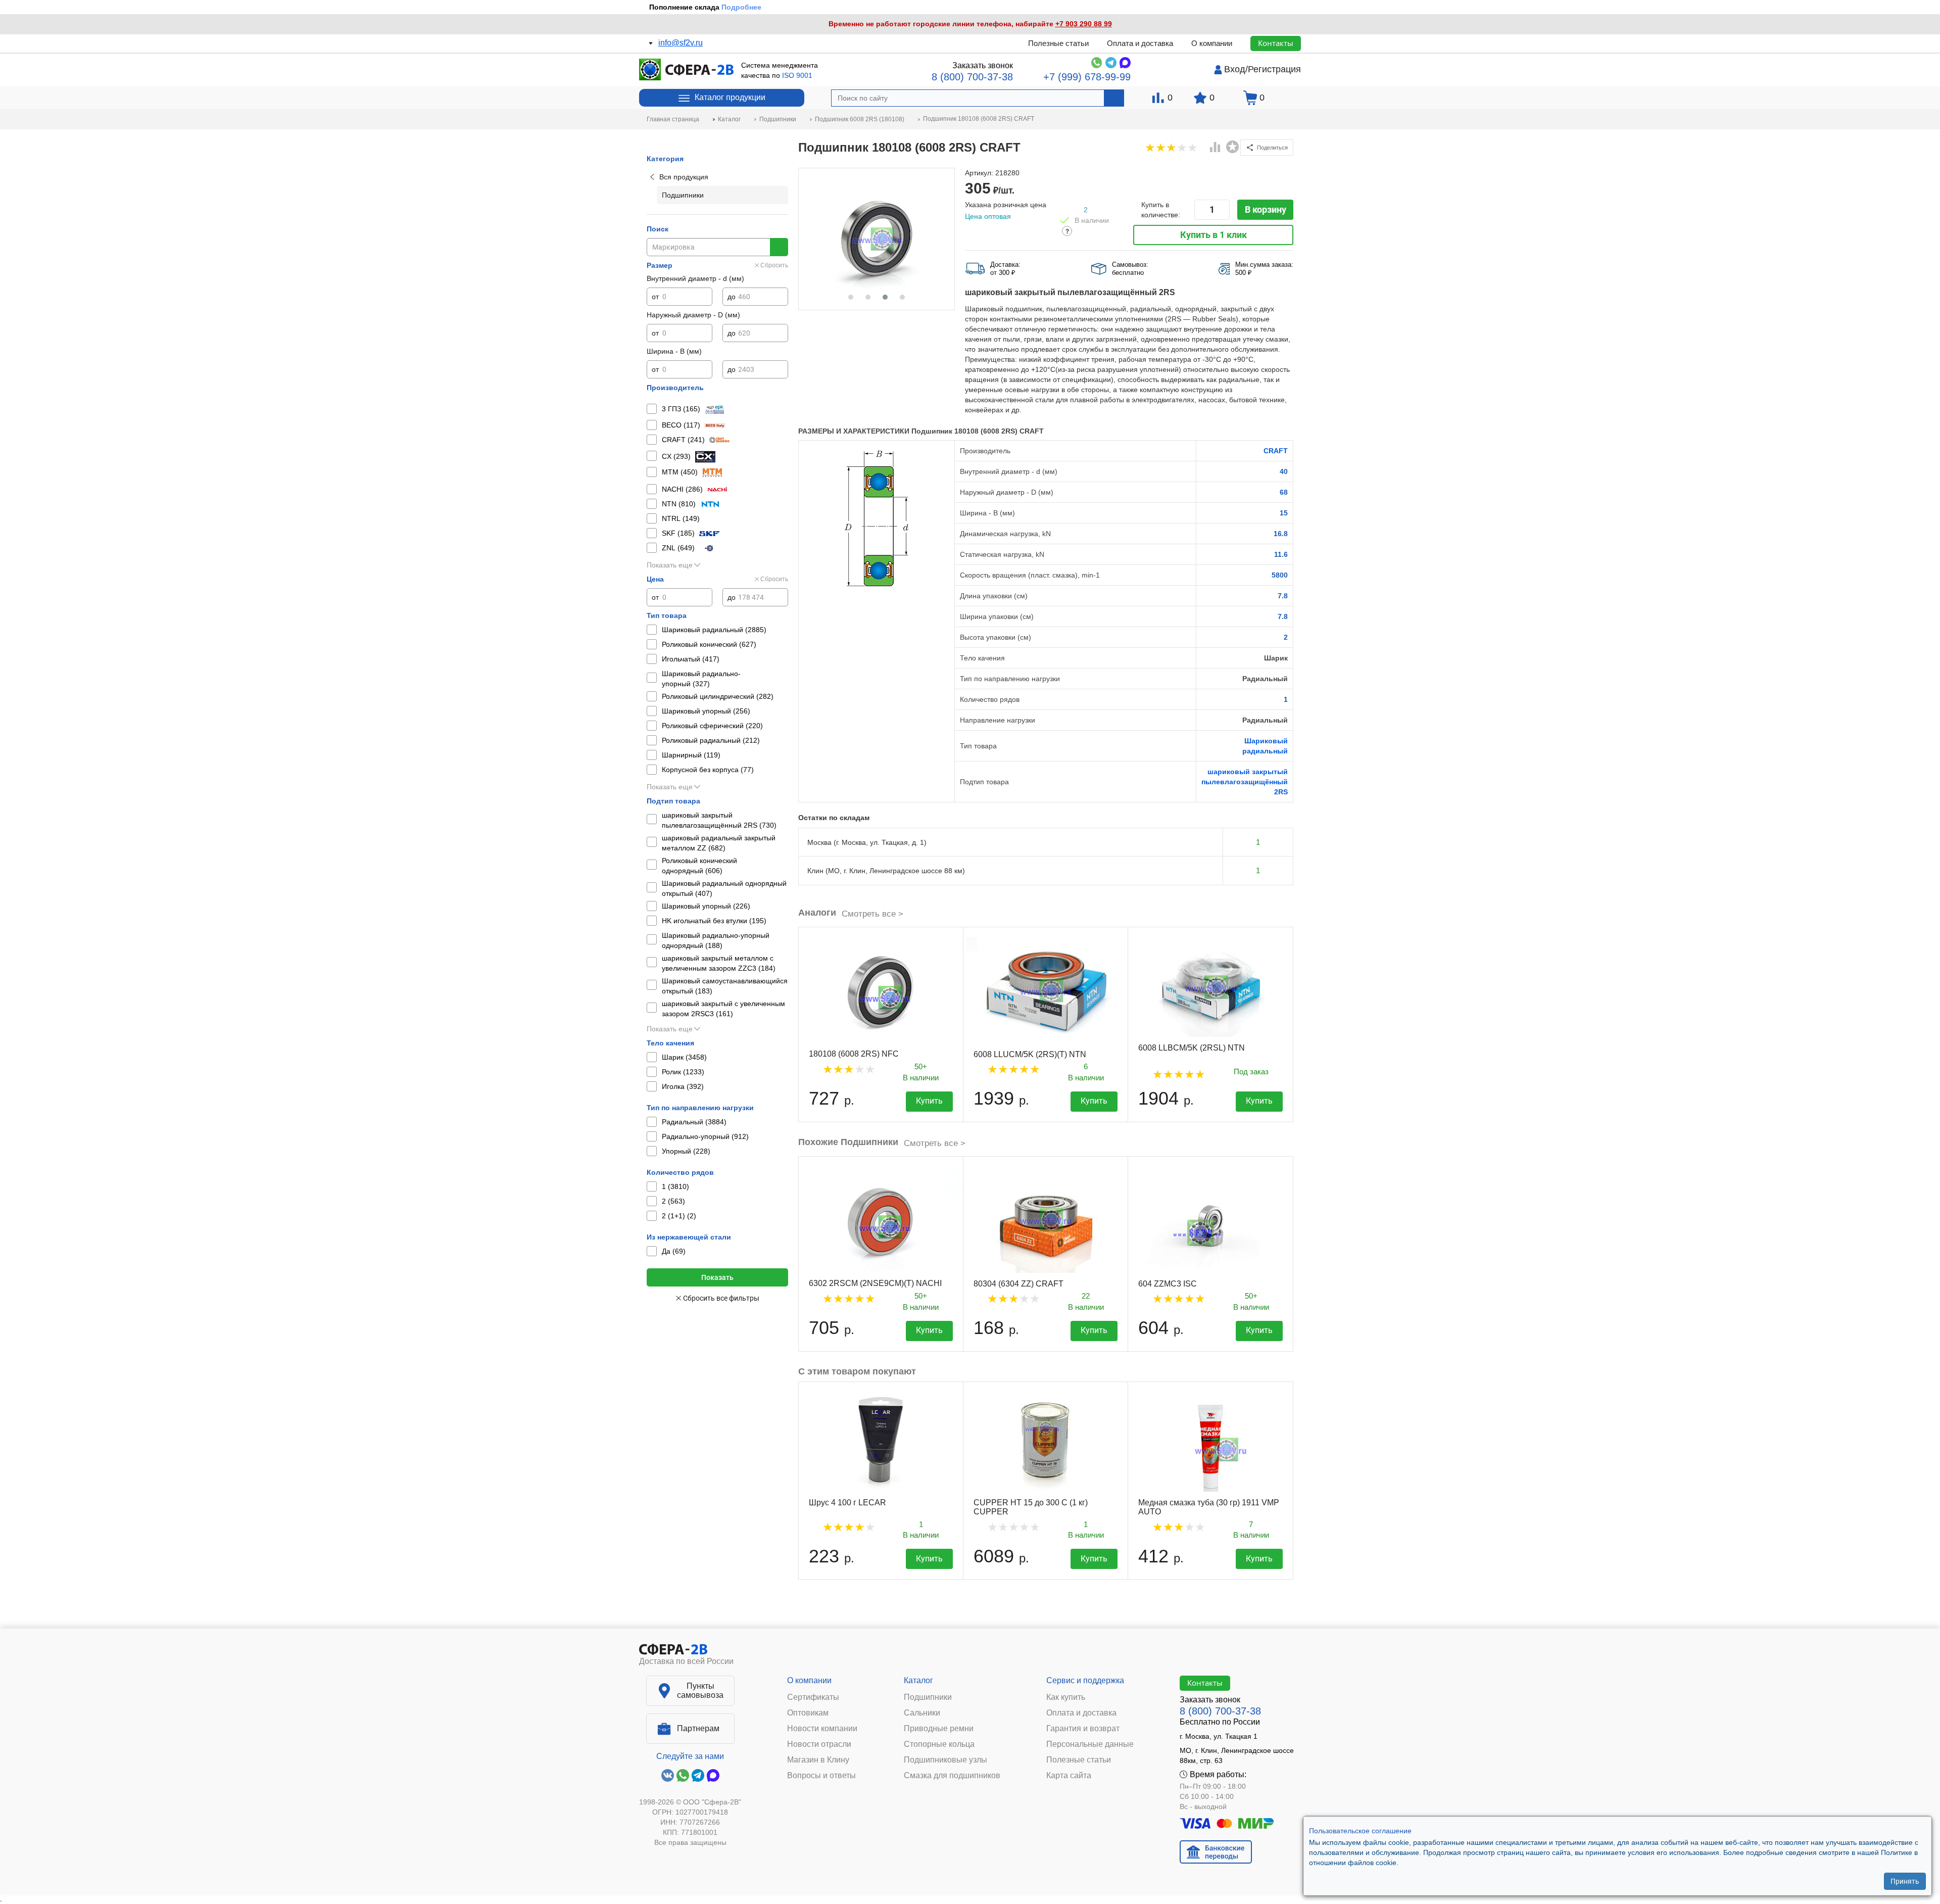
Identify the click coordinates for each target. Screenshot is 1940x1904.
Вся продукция (684, 177)
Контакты (1276, 43)
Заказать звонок (983, 65)
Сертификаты (813, 1697)
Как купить (1066, 1697)
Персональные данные (1090, 1744)
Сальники (922, 1713)
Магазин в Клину (818, 1760)
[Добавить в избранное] (1233, 147)
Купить (929, 1101)
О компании (1212, 43)
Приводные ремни (939, 1729)
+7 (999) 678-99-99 (1087, 77)
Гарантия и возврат (1083, 1729)
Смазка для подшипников (952, 1776)
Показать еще (670, 565)
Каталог (918, 1680)
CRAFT (1276, 451)
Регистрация (1274, 69)
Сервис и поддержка (1085, 1680)
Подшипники (928, 1697)
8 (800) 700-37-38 (972, 77)
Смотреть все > (872, 914)
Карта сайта (1069, 1776)
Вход (1235, 69)
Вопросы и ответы (821, 1776)
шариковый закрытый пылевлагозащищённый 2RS (1245, 782)
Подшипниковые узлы (945, 1760)
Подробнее (741, 7)
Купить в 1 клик (1214, 235)
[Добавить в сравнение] (1216, 148)
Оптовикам (808, 1713)
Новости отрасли (819, 1744)
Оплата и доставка (1140, 43)
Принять (1905, 1881)
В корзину (1266, 209)
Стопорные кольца (939, 1744)
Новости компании (822, 1729)
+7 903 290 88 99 (1084, 24)
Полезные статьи (1058, 43)
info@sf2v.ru (681, 43)
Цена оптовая (988, 216)
